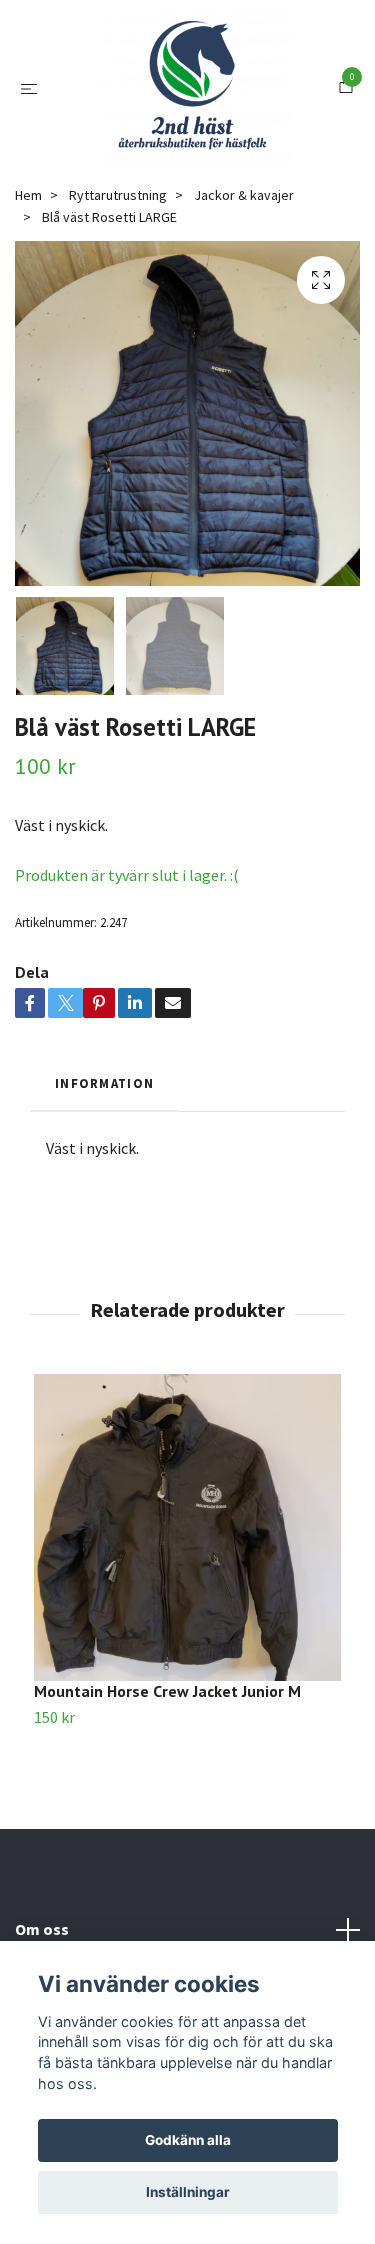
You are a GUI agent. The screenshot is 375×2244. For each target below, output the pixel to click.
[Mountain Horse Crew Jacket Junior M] (187, 1632)
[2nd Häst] (208, 128)
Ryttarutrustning (118, 301)
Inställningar (188, 2192)
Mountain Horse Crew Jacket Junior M (167, 1796)
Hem (28, 301)
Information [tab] (104, 1189)
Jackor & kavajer (244, 301)
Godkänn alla (188, 2140)
